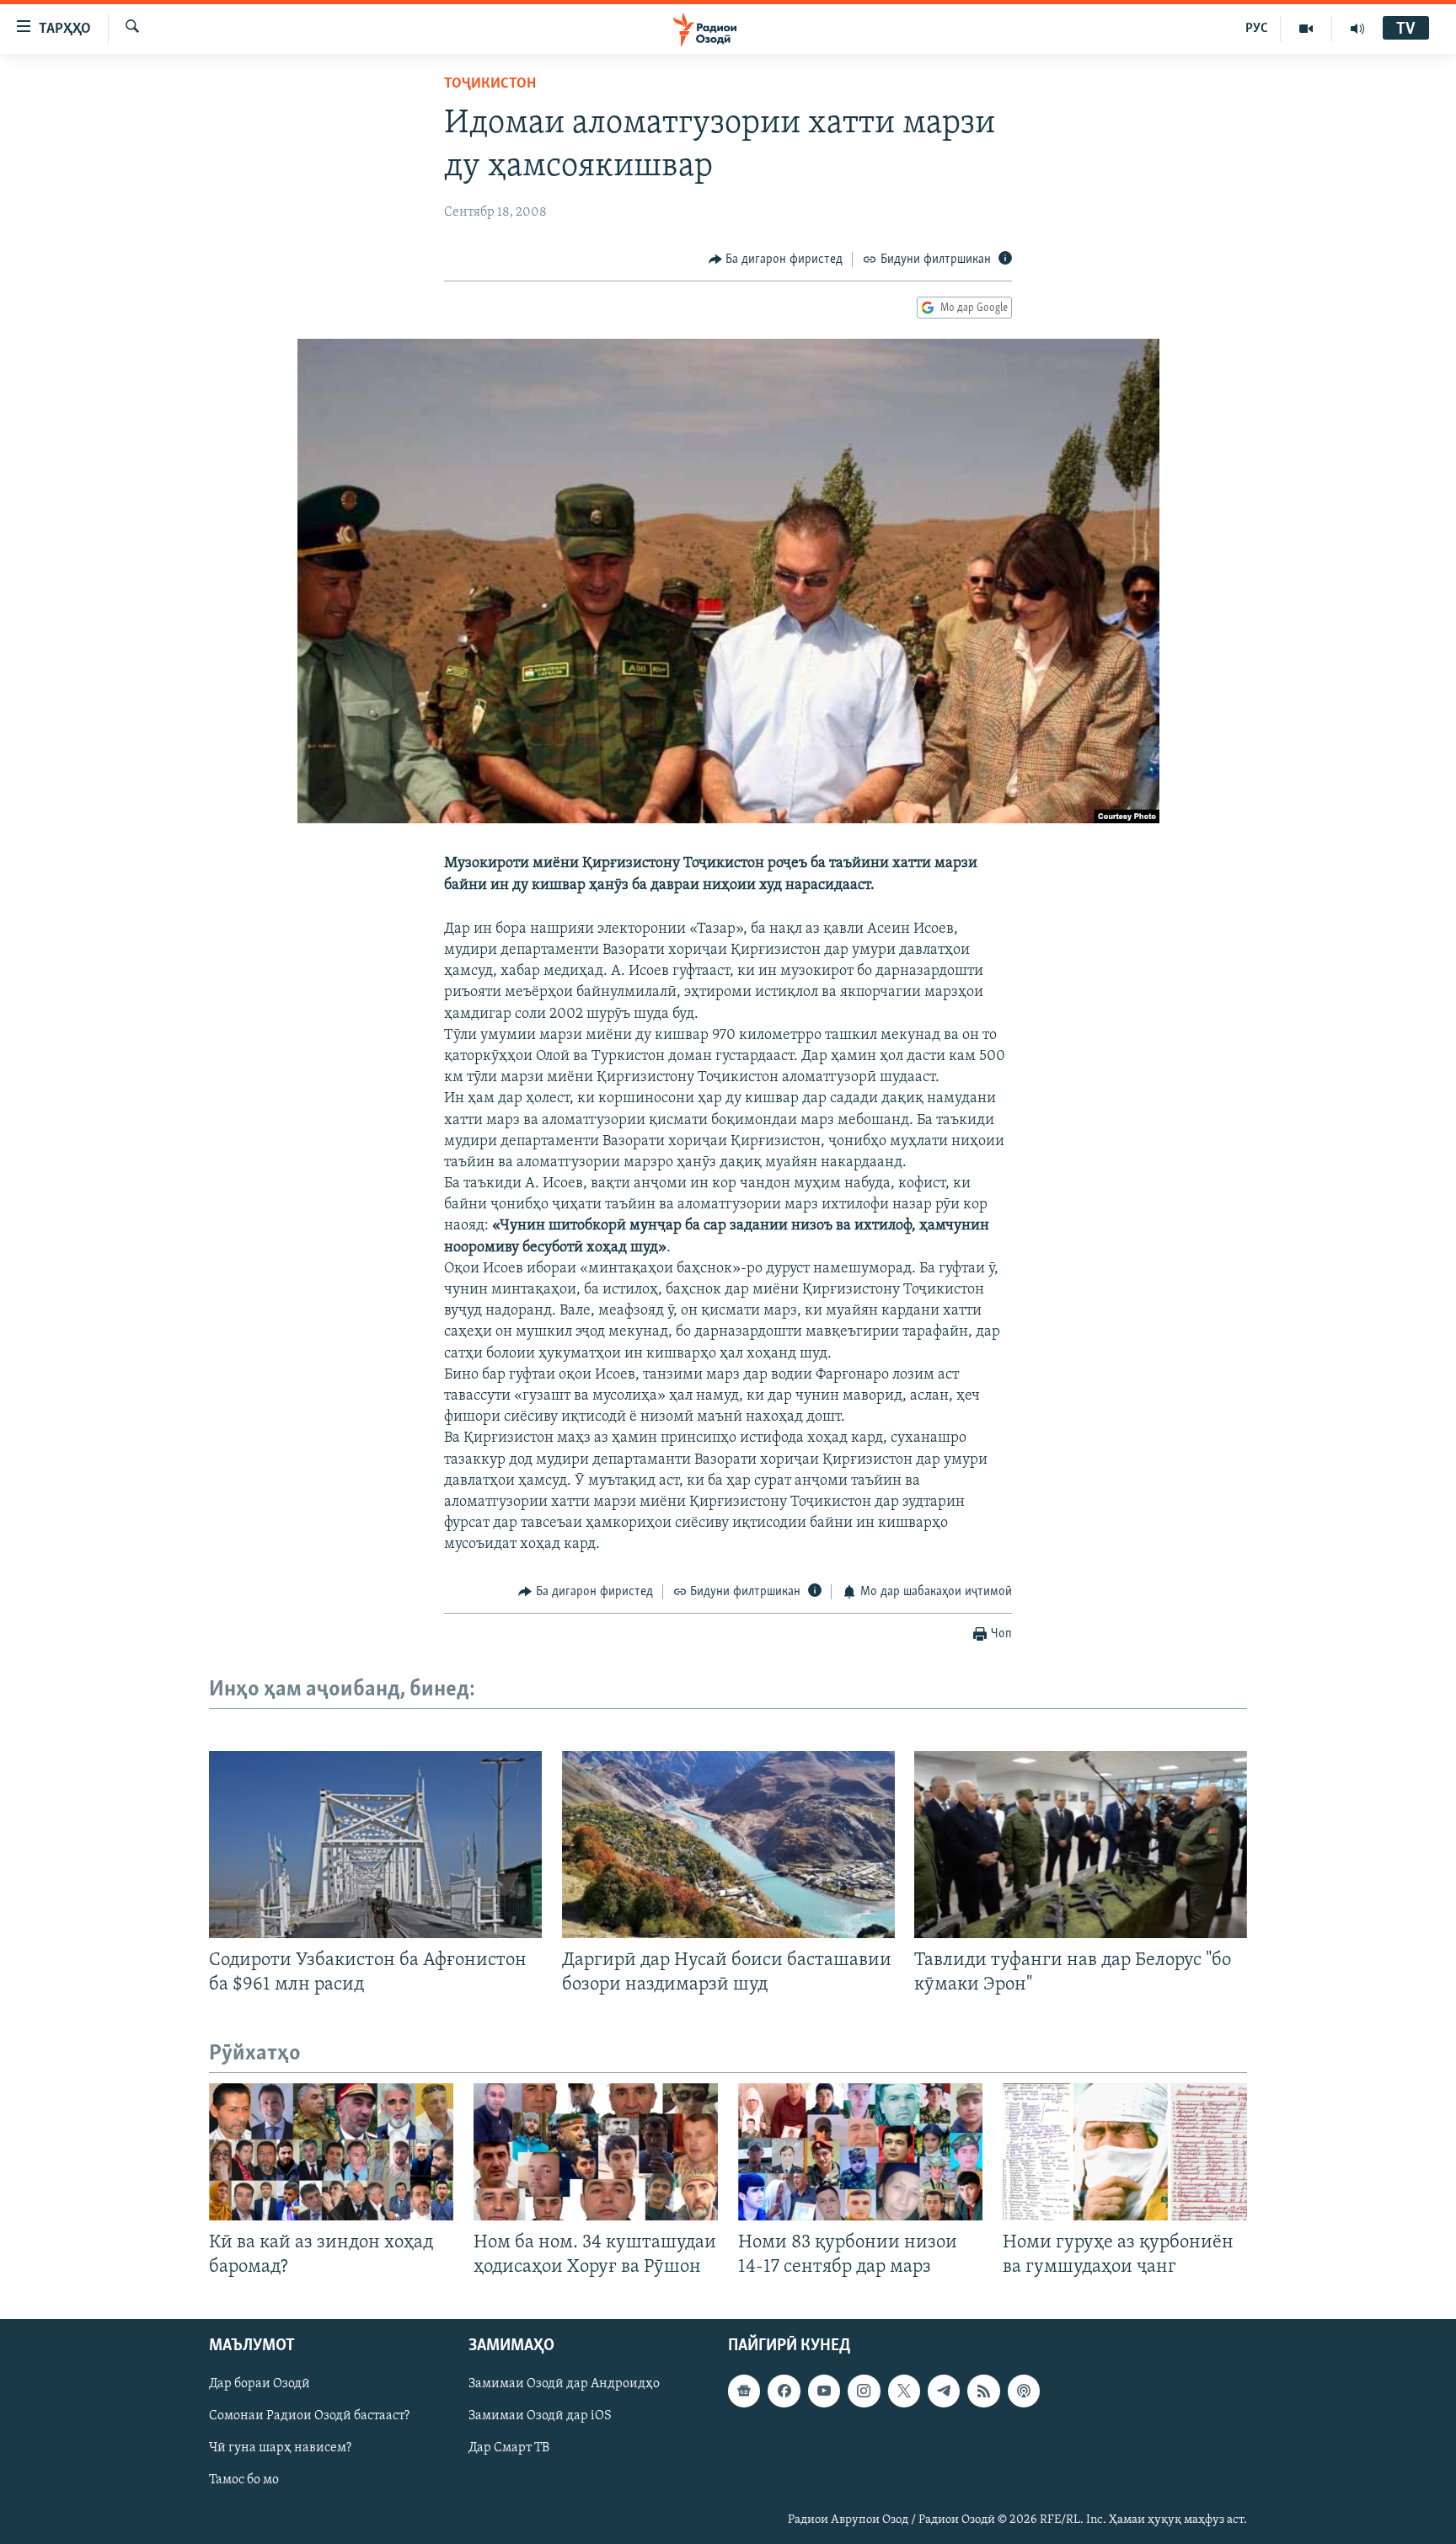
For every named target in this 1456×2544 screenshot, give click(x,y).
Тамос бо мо (244, 2481)
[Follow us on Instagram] (864, 2391)
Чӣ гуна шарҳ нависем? (280, 2449)
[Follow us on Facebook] (784, 2391)
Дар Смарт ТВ (509, 2449)
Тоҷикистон (490, 84)
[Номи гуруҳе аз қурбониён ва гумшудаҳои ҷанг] (1125, 2152)
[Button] (776, 260)
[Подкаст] (1024, 2391)
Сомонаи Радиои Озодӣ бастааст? (309, 2417)
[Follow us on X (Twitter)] (904, 2391)
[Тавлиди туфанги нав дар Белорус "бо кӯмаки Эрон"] (1081, 1845)
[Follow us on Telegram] (944, 2391)
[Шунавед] (1357, 29)
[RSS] (983, 2391)
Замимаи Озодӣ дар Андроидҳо (564, 2385)
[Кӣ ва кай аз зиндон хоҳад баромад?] (331, 2152)
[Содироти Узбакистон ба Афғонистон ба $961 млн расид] (375, 1845)
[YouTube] (1306, 29)
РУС (1257, 29)
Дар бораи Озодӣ (260, 2385)
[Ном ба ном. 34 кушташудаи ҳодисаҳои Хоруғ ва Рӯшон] (596, 2152)
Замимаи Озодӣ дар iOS (540, 2417)
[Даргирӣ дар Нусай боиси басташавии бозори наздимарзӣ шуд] (728, 1845)
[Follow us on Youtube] (824, 2391)
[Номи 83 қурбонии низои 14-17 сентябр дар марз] (860, 2152)
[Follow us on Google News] (744, 2391)
